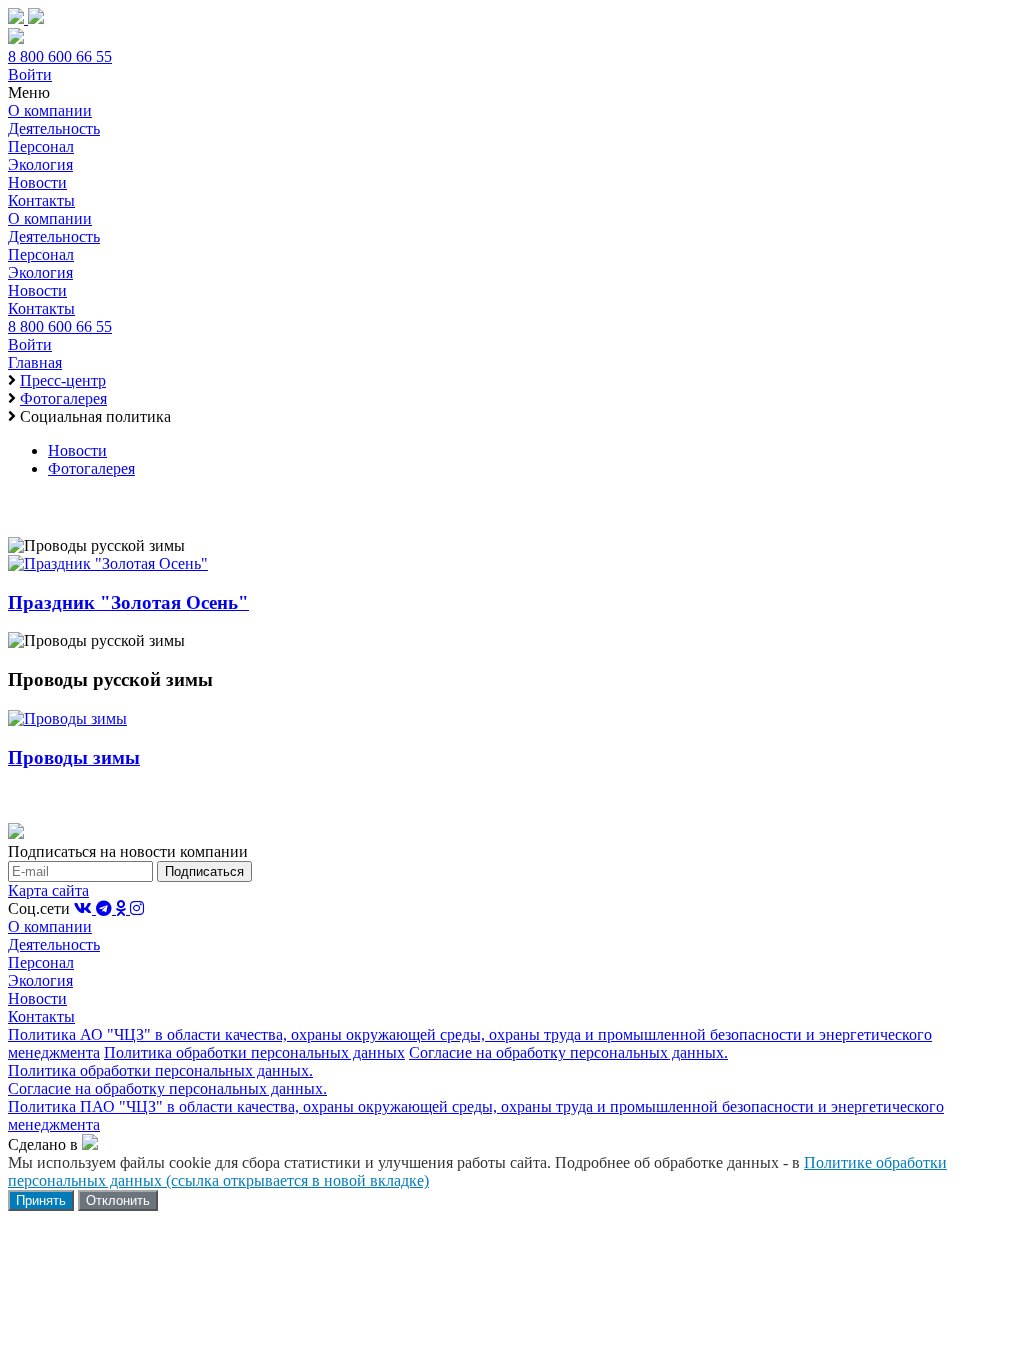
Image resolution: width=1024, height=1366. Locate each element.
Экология (40, 164)
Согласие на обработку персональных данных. (568, 1052)
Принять (41, 1200)
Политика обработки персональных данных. (160, 1070)
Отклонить (118, 1200)
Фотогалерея (91, 468)
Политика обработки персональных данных (254, 1052)
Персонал (41, 146)
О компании (50, 110)
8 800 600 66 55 (60, 56)
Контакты (41, 200)
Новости (37, 182)
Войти (30, 74)
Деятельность (54, 128)
